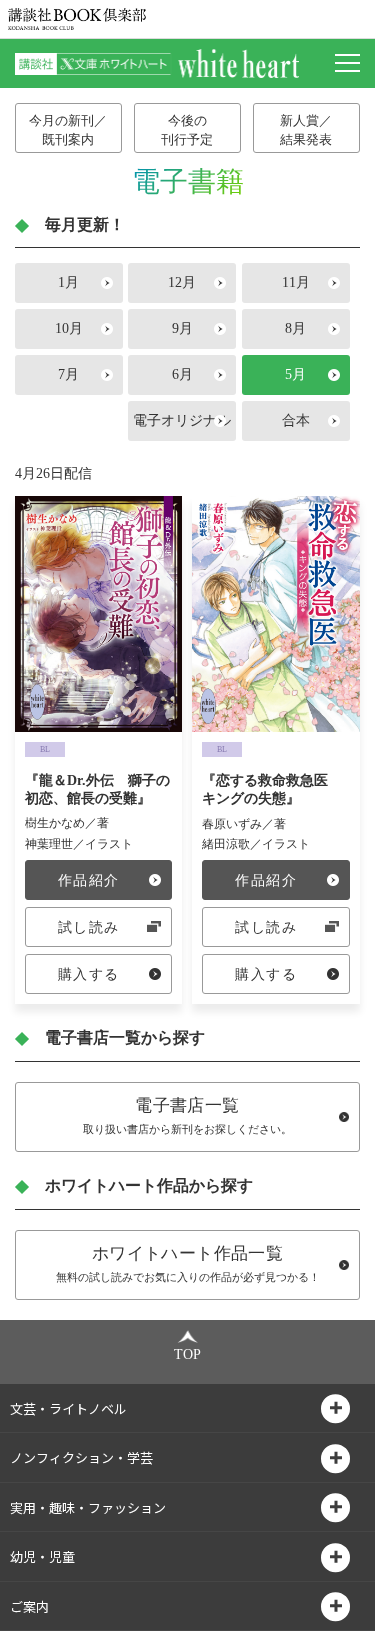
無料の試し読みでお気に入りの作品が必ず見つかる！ (188, 1263)
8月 (295, 328)
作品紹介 (89, 880)
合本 (296, 420)
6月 (182, 374)
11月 (296, 282)
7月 (68, 374)
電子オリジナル (182, 420)
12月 (182, 282)
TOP (187, 1354)
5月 (295, 374)
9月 (182, 328)
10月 (69, 328)
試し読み (89, 927)
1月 (68, 282)
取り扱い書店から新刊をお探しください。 (187, 1115)
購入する (89, 974)
